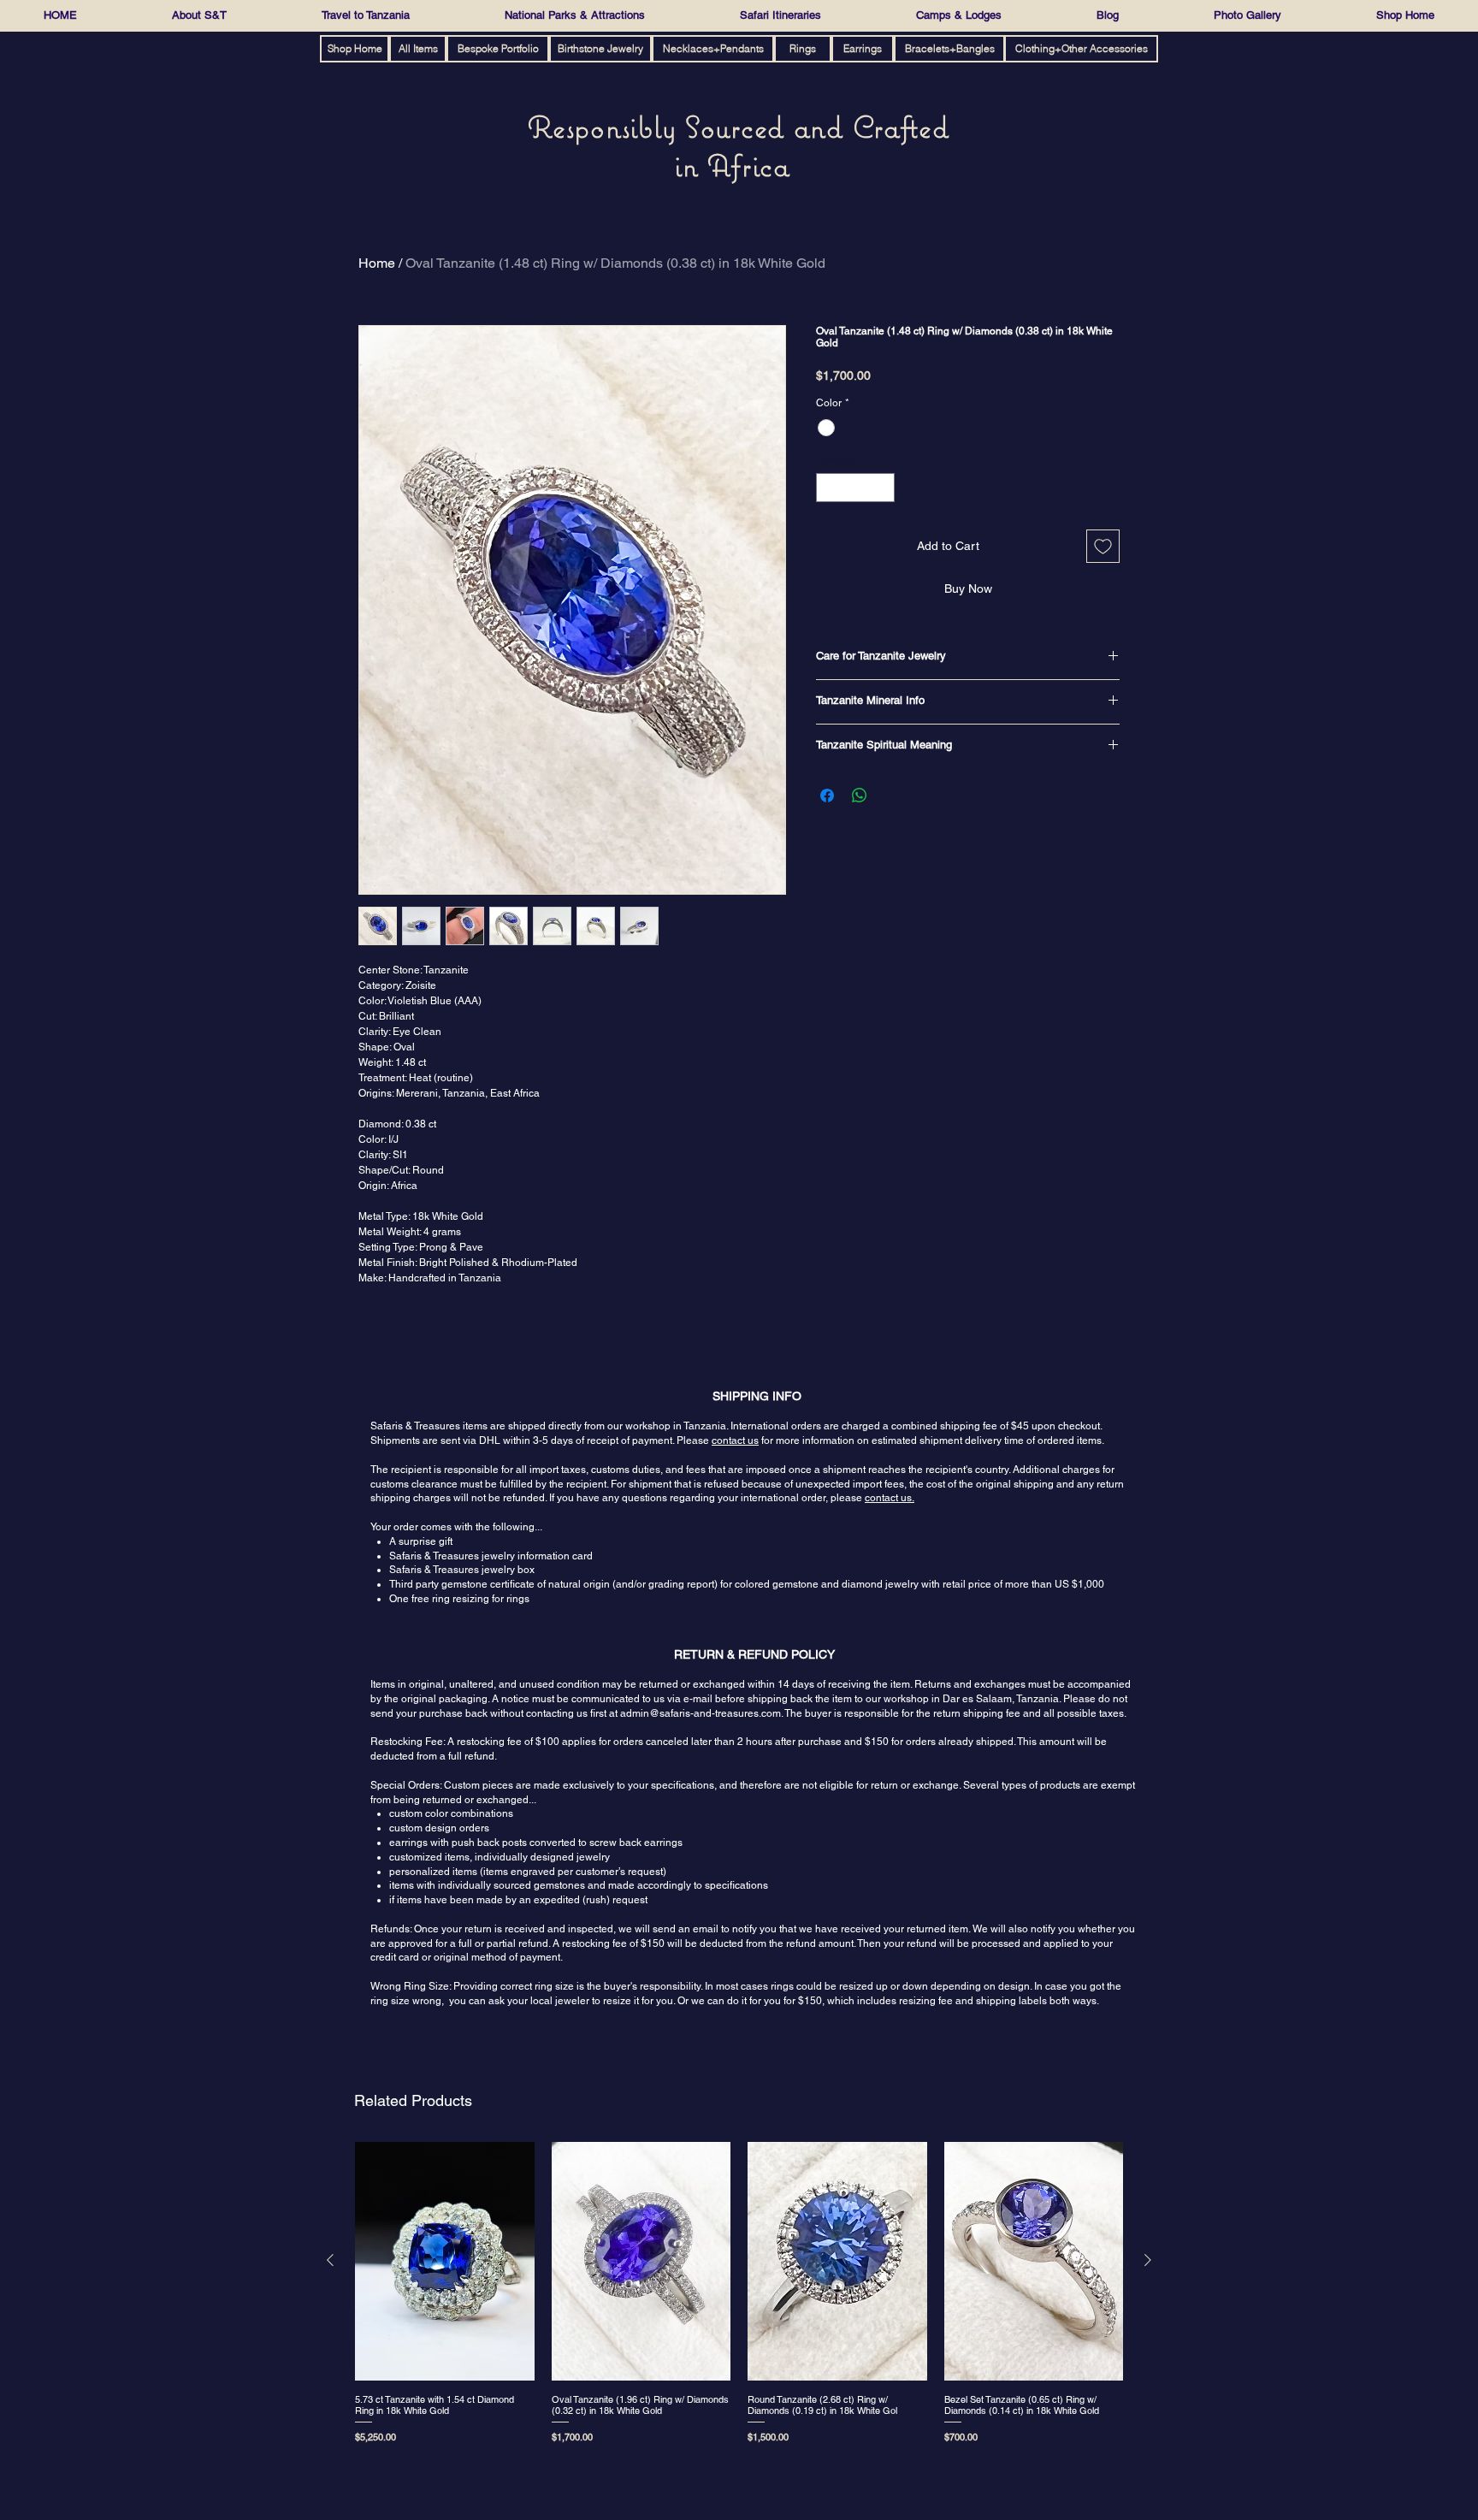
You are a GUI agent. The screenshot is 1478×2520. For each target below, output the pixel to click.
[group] (739, 2296)
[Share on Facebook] (827, 796)
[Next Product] (1148, 2260)
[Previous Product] (330, 2260)
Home (377, 263)
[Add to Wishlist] (1103, 546)
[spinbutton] (855, 488)
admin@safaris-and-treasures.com (701, 1713)
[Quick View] (445, 2261)
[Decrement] (828, 488)
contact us (735, 1440)
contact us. (890, 1498)
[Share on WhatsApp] (860, 796)
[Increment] (883, 488)
